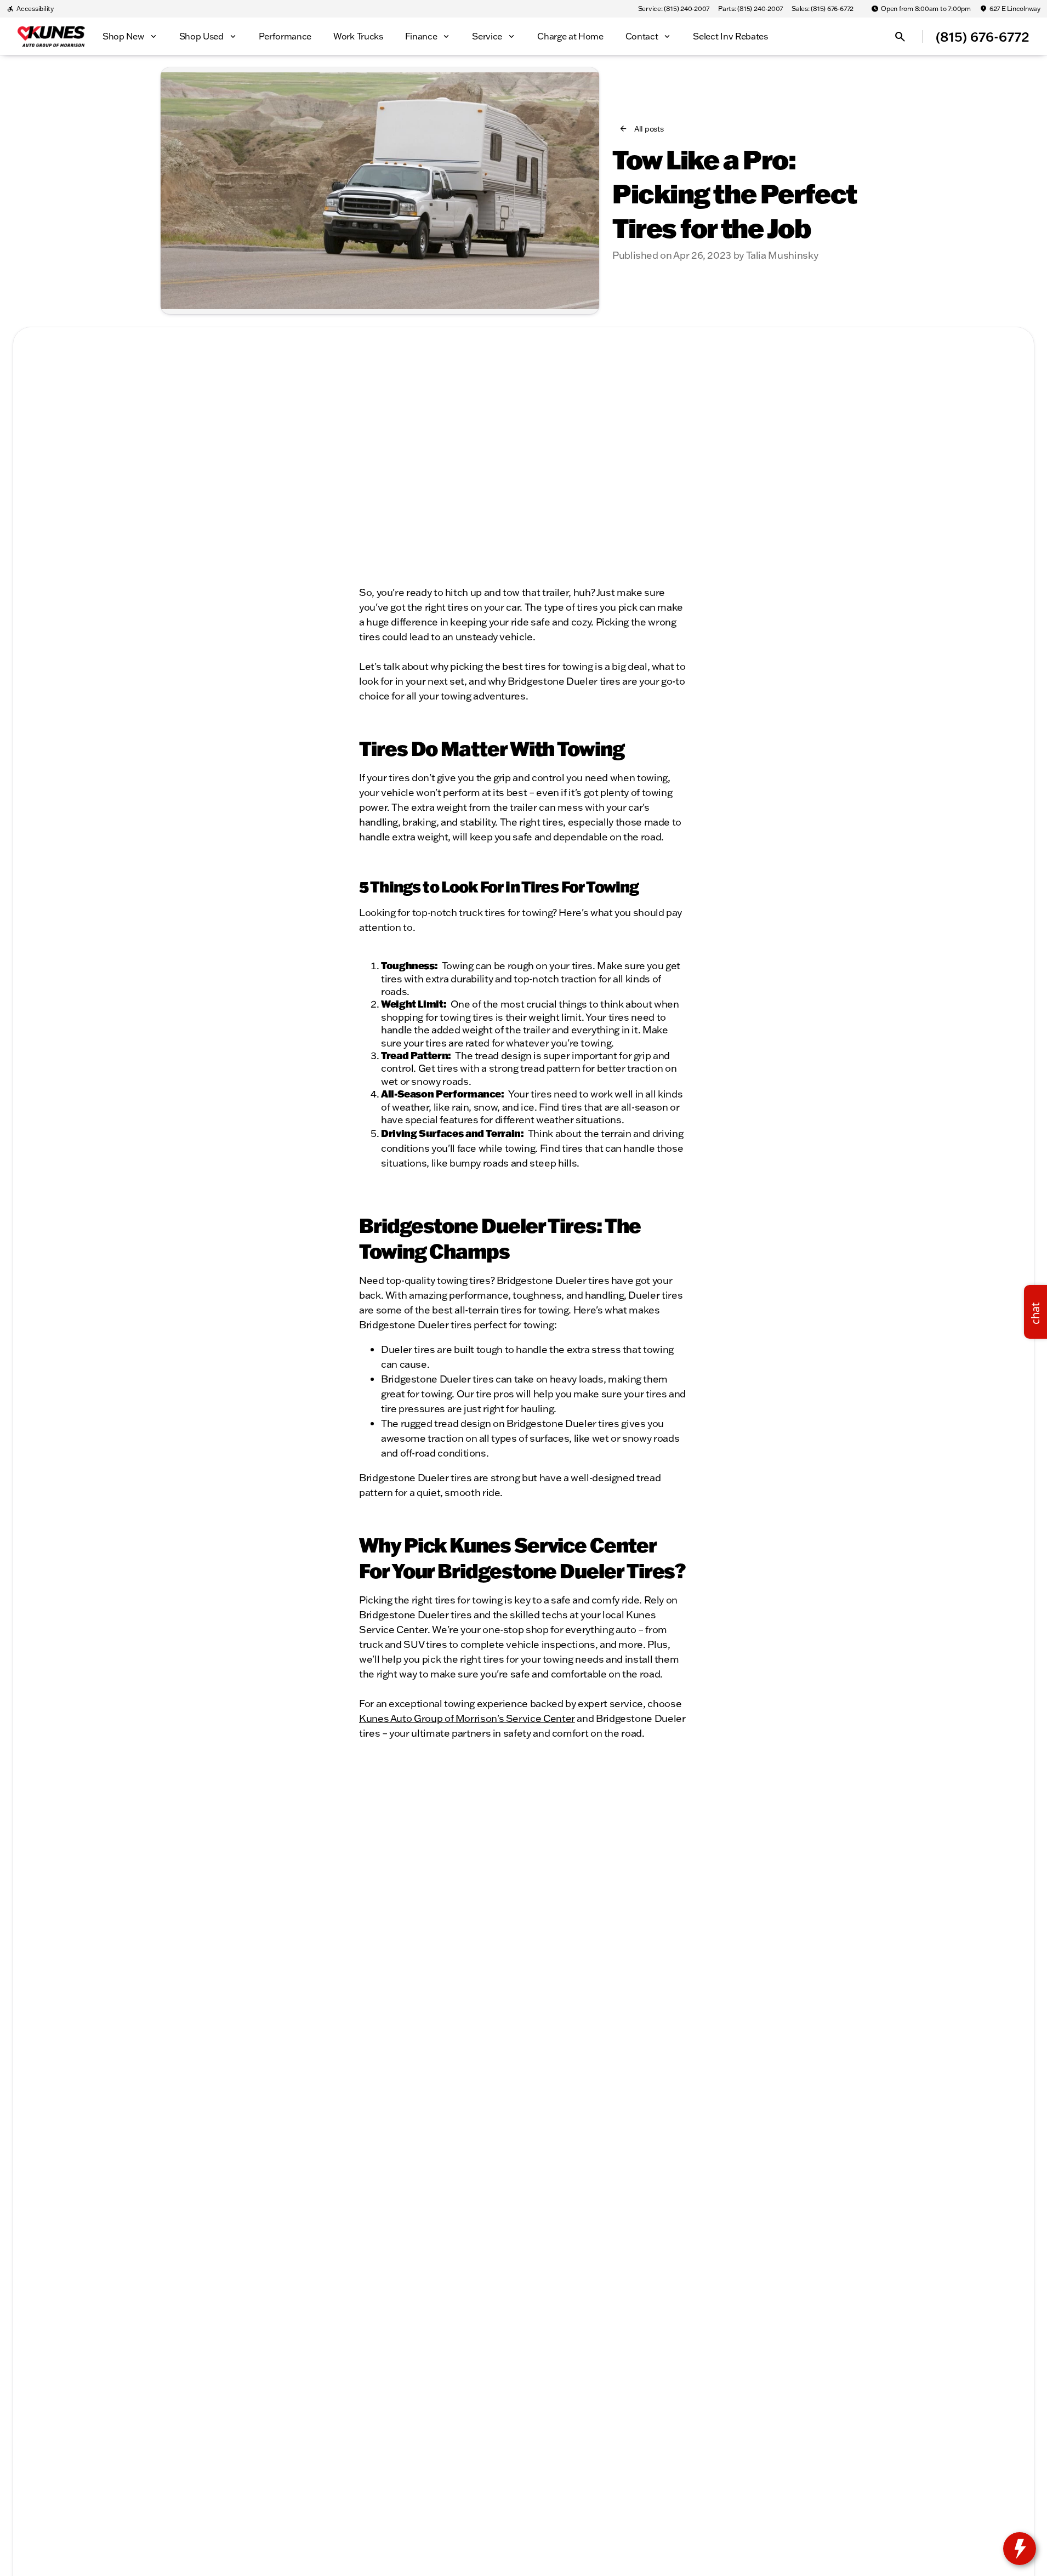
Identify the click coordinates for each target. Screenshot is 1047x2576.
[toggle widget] (1020, 2549)
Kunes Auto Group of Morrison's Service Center (467, 1718)
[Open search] (900, 37)
